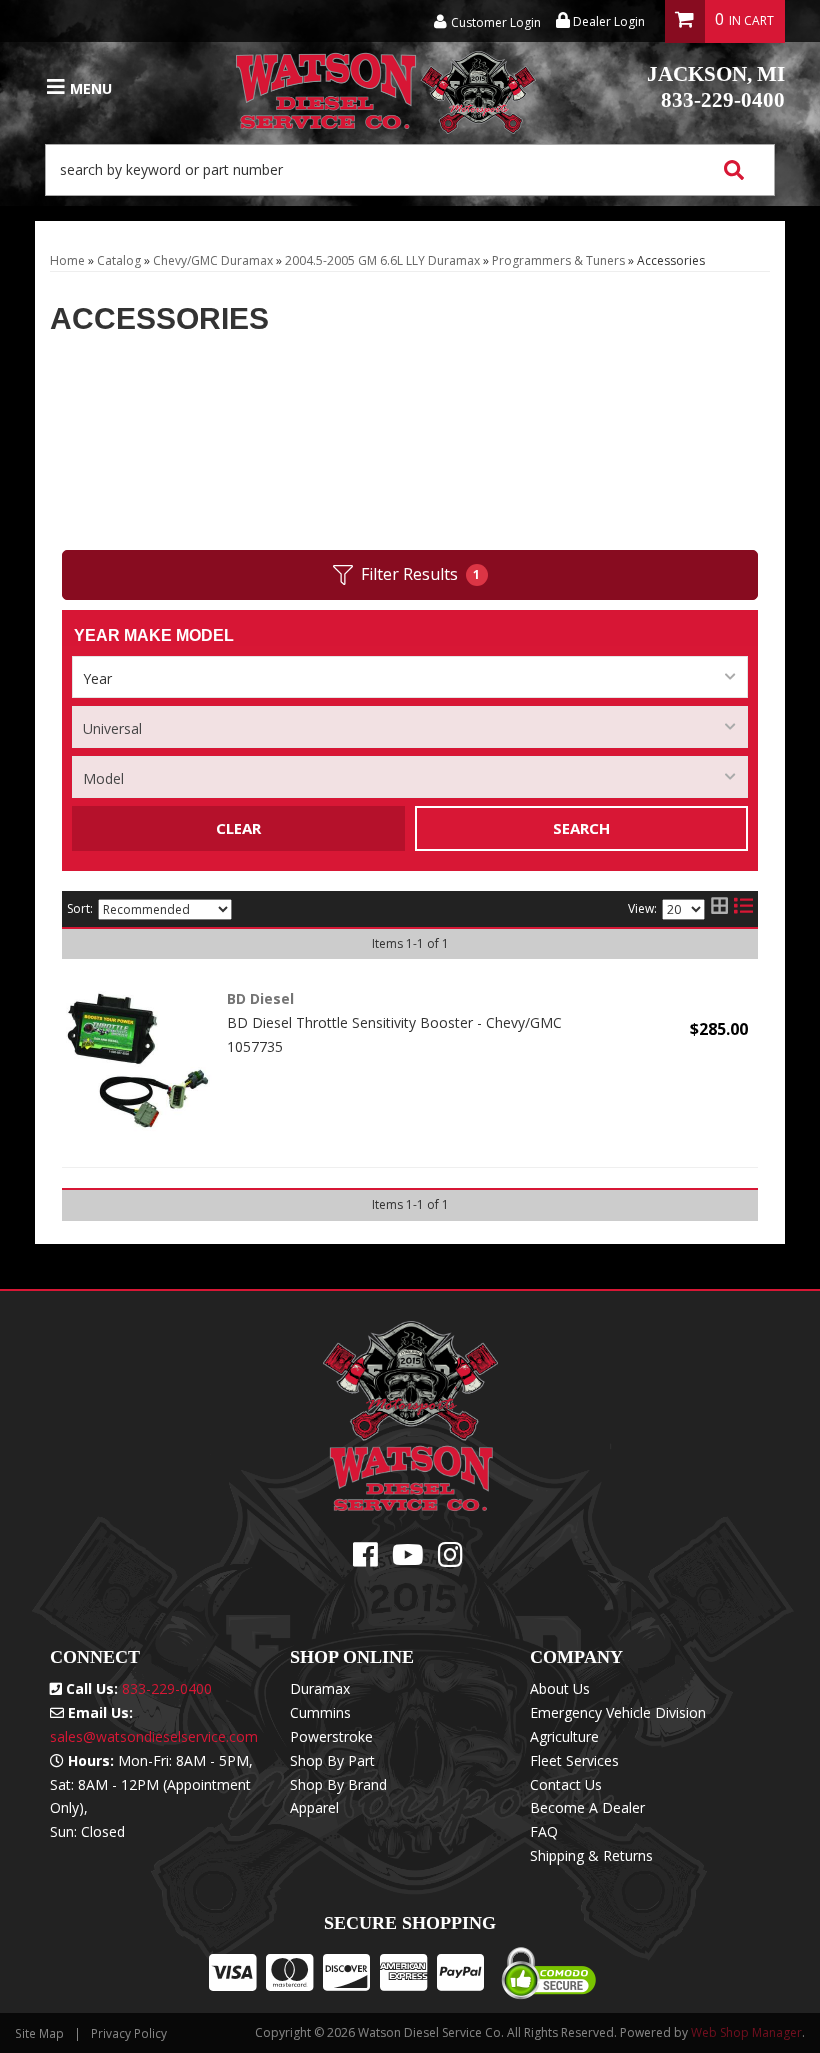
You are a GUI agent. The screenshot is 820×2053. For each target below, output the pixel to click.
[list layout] (743, 909)
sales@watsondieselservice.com (154, 1736)
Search (581, 828)
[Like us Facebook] (365, 1559)
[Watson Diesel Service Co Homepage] (386, 88)
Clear (238, 828)
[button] (410, 170)
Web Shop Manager (746, 2032)
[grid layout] (719, 909)
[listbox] (410, 677)
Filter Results (421, 574)
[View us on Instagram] (450, 1559)
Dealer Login (607, 21)
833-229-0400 (716, 87)
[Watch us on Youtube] (408, 1559)
